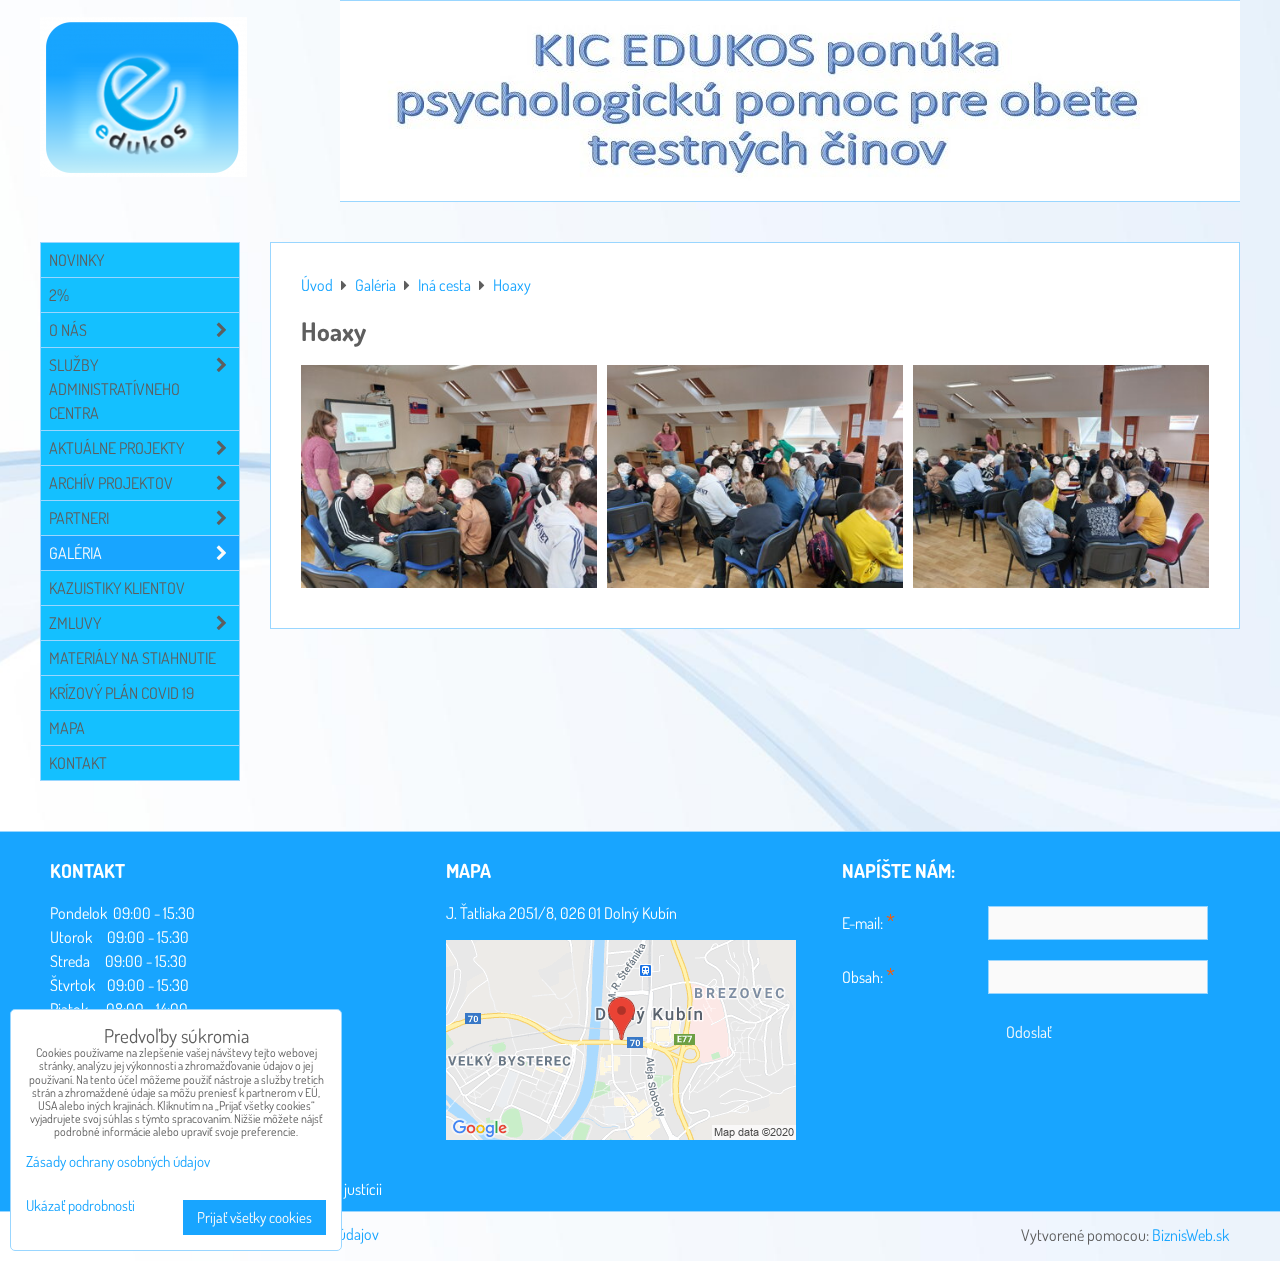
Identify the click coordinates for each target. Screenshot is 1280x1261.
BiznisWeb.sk (1190, 1235)
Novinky (76, 260)
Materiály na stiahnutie (132, 658)
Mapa (67, 728)
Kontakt (78, 763)
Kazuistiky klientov (117, 588)
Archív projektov (111, 483)
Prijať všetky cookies (254, 1217)
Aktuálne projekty (116, 448)
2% (59, 295)
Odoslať (1029, 1032)
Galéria (75, 553)
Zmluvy (75, 623)
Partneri (79, 518)
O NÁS (68, 330)
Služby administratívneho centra (114, 389)
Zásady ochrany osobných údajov (118, 1161)
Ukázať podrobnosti (80, 1206)
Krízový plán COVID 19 (121, 693)
